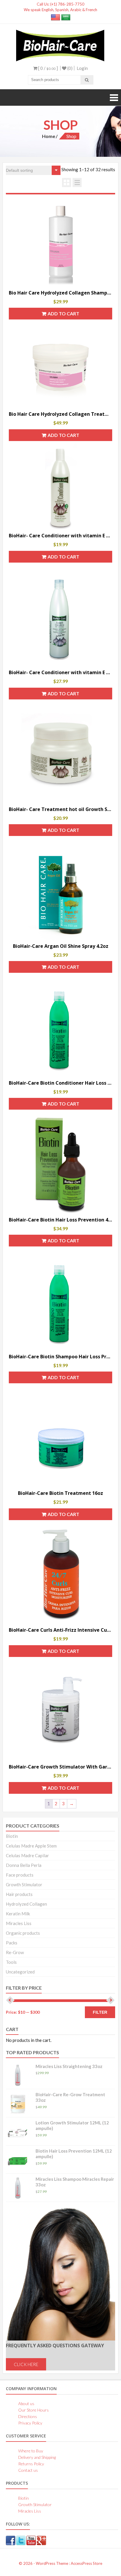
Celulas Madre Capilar (27, 1855)
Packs (12, 1943)
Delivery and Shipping (37, 2457)
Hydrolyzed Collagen (26, 1904)
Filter (100, 2012)
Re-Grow (15, 1952)
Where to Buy (31, 2451)
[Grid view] (67, 182)
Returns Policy (31, 2464)
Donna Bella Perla (24, 1865)
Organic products (23, 1933)
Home (49, 136)
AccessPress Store (86, 2563)
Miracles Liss (19, 1923)
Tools (11, 1962)
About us (26, 2403)
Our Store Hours (33, 2410)
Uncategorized (20, 1972)
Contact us (28, 2470)
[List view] (77, 182)
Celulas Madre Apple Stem (31, 1846)
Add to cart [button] (63, 313)
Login (82, 68)
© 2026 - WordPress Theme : (45, 2563)
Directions (28, 2416)
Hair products (19, 1894)
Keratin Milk (18, 1914)
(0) (69, 68)
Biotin (12, 1836)
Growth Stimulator (24, 1885)
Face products (20, 1875)
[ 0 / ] (48, 68)
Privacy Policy (30, 2423)
